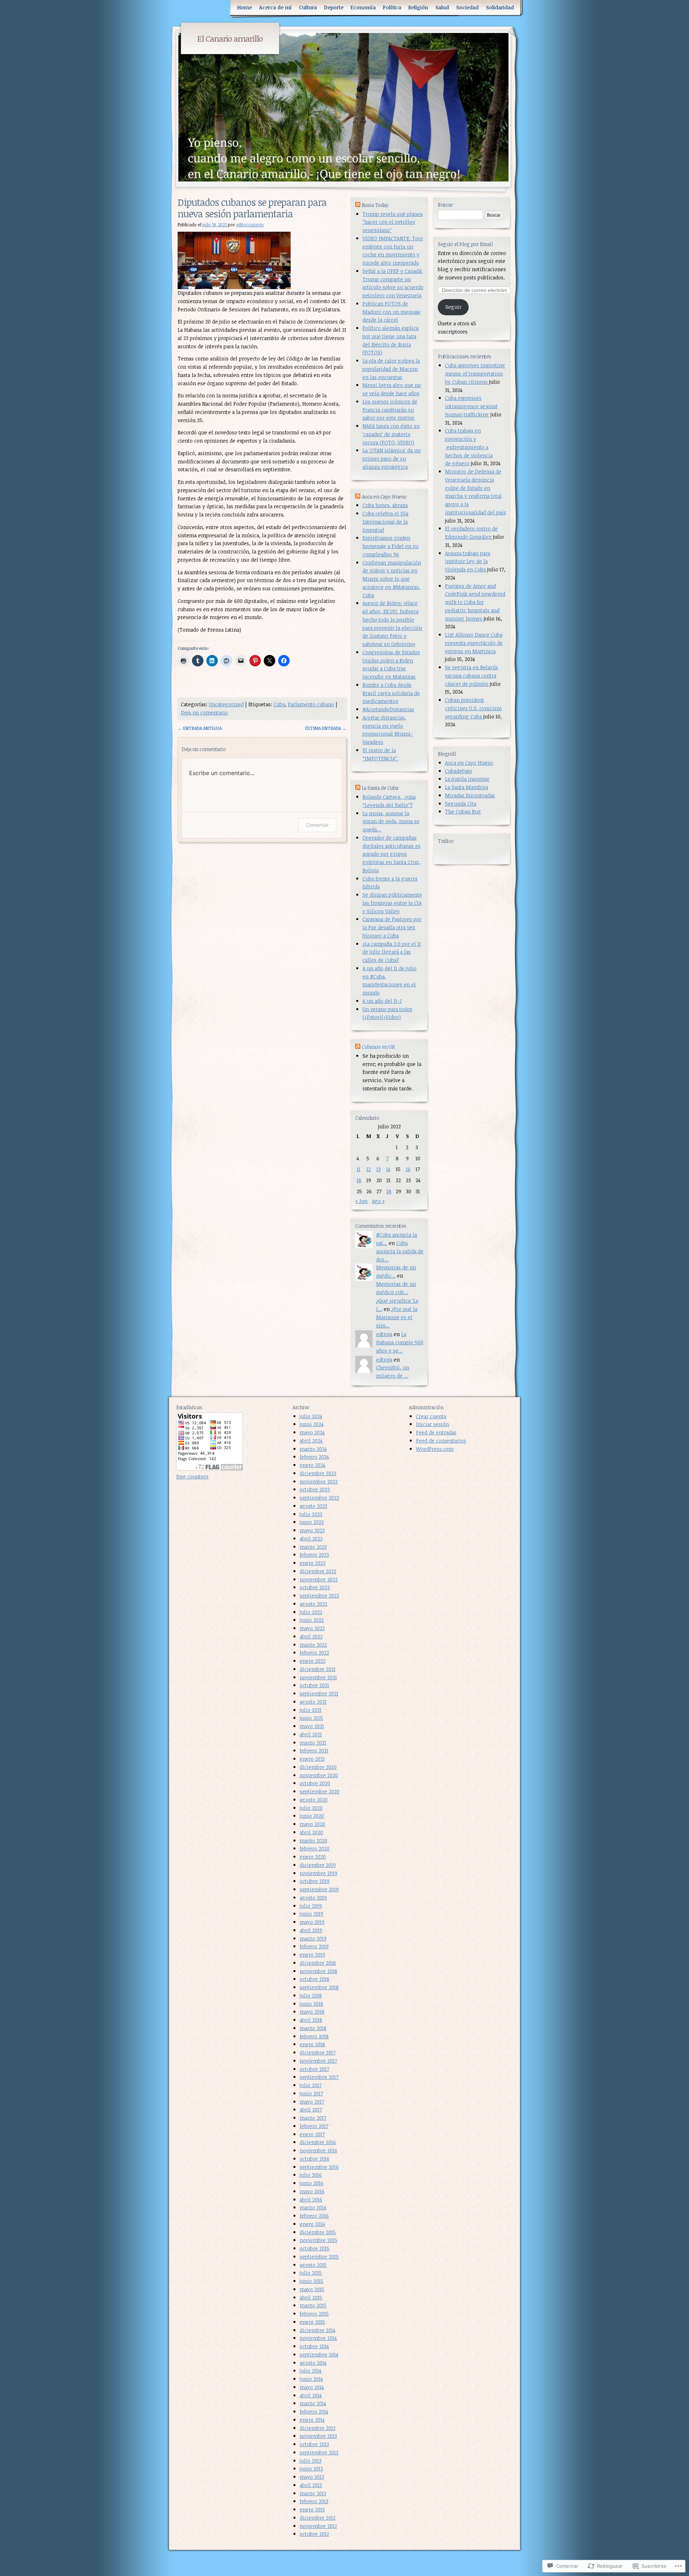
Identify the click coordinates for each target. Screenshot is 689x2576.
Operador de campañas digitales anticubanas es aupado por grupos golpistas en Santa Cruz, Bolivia (392, 854)
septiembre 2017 (319, 2077)
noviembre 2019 (318, 1873)
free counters (192, 1476)
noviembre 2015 (318, 2240)
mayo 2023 (312, 1530)
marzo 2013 (313, 2493)
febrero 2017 (314, 2126)
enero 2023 (313, 1563)
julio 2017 (311, 2085)
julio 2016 (311, 2175)
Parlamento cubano (311, 704)
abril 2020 (311, 1832)
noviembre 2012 (318, 2526)
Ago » (378, 1201)
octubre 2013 (314, 2444)
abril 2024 (311, 1441)
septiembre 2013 (319, 2452)
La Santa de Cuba (380, 788)
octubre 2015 (315, 2248)
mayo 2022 (312, 1628)
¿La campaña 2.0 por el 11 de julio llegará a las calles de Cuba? (392, 952)
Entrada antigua (200, 728)
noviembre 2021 (318, 1677)
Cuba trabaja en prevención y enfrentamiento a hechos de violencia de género (469, 447)
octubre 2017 (314, 2069)
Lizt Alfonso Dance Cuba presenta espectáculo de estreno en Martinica (474, 643)
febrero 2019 (314, 1946)
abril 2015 (311, 2297)
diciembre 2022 (318, 1571)
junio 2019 (311, 1914)
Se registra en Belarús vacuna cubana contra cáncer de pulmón (472, 676)
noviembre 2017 (318, 2061)
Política (392, 7)
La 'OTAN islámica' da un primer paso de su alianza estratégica (392, 459)
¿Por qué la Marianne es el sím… (397, 1317)
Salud (442, 7)
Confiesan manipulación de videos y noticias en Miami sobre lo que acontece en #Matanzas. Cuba (392, 579)
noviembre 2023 (319, 1482)
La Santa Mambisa (467, 787)
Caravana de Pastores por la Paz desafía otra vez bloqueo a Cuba (392, 927)
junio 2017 (311, 2093)
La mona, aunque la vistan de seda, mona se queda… (391, 822)
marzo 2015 (313, 2305)
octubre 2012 (314, 2534)
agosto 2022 (313, 1604)
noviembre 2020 (319, 1775)
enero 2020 (313, 1857)
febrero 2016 (314, 2216)
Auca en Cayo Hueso (469, 763)
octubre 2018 (315, 1979)
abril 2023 (311, 1539)
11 (358, 1169)
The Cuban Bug (463, 812)
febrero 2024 (314, 1457)
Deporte (334, 7)
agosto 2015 (313, 2265)
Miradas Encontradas (470, 795)
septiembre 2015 (319, 2257)
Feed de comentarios (441, 1441)
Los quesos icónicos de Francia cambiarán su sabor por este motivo (390, 410)
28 (389, 1191)
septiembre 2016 (319, 2167)
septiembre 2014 (319, 2355)
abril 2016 (311, 2200)
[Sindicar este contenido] (358, 205)
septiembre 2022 (319, 1596)
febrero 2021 (314, 1751)
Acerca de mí (275, 7)
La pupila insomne (467, 779)
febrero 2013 (314, 2501)
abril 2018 (311, 2020)
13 (379, 1169)
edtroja (384, 1334)
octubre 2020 (315, 1783)
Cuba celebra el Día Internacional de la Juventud (385, 522)
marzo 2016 (313, 2207)
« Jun (361, 1201)
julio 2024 (311, 1416)
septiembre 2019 (319, 1889)
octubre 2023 (315, 1489)
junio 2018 (311, 2004)
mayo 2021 (312, 1726)
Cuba (279, 704)
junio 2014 (311, 2379)
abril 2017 (311, 2110)
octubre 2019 (315, 1881)
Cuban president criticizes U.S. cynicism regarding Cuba (473, 708)
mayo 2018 (312, 2012)
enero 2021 (312, 1759)
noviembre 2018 (318, 1971)
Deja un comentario (204, 713)
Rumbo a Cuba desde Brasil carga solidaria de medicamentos (391, 693)
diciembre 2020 (318, 1767)
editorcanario (250, 225)
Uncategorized (226, 704)
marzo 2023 (313, 1547)
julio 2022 (311, 1612)
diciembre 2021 (318, 1669)
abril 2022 (311, 1636)
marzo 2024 (313, 1449)
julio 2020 (311, 1808)
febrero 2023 (314, 1555)
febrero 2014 (314, 2412)
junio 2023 (312, 1522)
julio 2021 (311, 1710)
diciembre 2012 (318, 2518)
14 (388, 1169)
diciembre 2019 (318, 1865)
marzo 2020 (313, 1841)
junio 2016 (311, 2183)
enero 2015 (312, 2322)
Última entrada (326, 728)
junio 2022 (312, 1620)
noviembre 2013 (318, 2436)
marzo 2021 (313, 1743)
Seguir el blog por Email (465, 244)
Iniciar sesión (432, 1424)
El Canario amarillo (230, 38)
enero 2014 (312, 2420)
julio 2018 (311, 1995)
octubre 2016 (315, 2159)
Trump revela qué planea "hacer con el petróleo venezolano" (393, 222)
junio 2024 (312, 1424)
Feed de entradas (436, 1432)
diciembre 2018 (318, 1963)
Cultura (308, 7)
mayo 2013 (312, 2477)
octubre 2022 (315, 1587)
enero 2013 (312, 2509)
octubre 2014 (314, 2346)
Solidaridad (500, 7)
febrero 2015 (314, 2314)
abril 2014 (311, 2395)
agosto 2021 (313, 1702)
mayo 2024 (312, 1432)
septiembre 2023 (319, 1498)
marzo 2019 (313, 1938)
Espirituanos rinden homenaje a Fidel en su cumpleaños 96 (390, 546)
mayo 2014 (312, 2387)
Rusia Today (375, 205)
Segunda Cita (461, 804)
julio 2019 (311, 1906)
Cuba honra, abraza (385, 505)
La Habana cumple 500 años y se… (400, 1342)
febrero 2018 (314, 2036)
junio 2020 (312, 1816)
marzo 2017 (313, 2118)
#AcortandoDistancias (388, 709)
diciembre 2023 (318, 1473)
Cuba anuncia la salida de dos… (400, 1251)
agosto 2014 (313, 2363)
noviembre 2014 (318, 2338)
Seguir (453, 307)
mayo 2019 (312, 1922)
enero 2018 (312, 2044)
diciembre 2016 (318, 2142)
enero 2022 (313, 1661)
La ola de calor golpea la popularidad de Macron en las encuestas (391, 369)
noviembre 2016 (318, 2150)
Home (245, 7)
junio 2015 (311, 2281)
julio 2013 (311, 2461)
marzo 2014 (313, 2403)
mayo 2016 (312, 2191)
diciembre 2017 (318, 2053)
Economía (363, 7)
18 (359, 1180)
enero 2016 (312, 2224)
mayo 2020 (312, 1824)
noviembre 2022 (319, 1579)
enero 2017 (312, 2134)
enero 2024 (313, 1465)
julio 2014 (311, 2371)
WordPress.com (435, 1449)
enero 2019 (312, 1955)
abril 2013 (311, 2485)
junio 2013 (311, 2469)
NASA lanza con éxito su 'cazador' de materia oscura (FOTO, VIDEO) (391, 434)
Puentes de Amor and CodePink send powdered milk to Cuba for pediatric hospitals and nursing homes (475, 602)
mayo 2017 (312, 2102)
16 (408, 1169)
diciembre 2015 (318, 2232)
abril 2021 (311, 1734)
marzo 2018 (313, 2028)
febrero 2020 (315, 1848)
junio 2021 (311, 1718)
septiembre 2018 (319, 1987)
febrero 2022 (314, 1653)
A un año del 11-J (382, 1001)
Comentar (317, 825)
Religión (418, 7)
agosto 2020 (314, 1800)
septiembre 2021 (319, 1693)
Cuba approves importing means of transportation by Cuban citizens (475, 374)
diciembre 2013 (318, 2428)
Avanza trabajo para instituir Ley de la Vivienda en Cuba (468, 562)
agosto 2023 (313, 1506)
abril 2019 (311, 1930)
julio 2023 (311, 1514)
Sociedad (467, 7)
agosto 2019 (313, 1898)
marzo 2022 (313, 1645)
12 (369, 1169)
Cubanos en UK (378, 1047)
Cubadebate (459, 771)
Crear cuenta (431, 1416)
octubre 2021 (314, 1685)
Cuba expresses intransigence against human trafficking (471, 406)
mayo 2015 (312, 2289)
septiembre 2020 (320, 1791)
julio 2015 (311, 2273)
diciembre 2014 (318, 2330)
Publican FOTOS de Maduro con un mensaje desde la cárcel (392, 312)
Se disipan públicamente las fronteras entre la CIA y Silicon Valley (392, 903)
